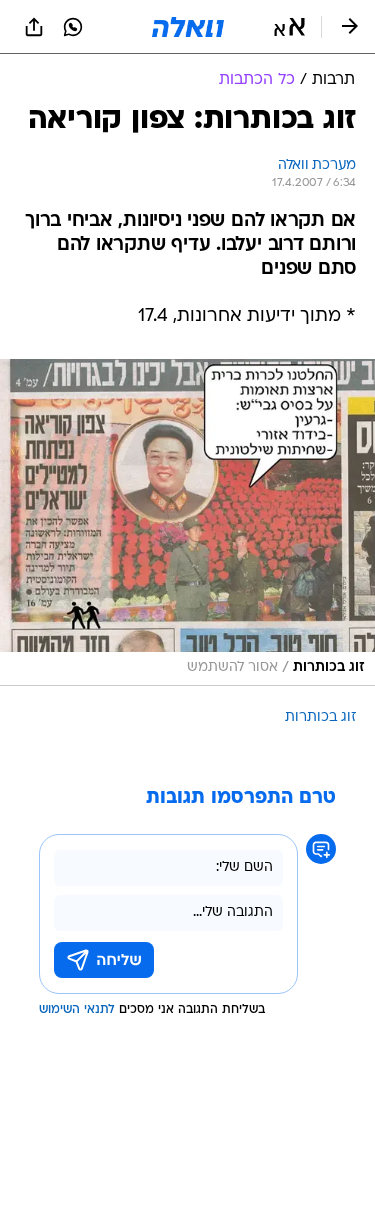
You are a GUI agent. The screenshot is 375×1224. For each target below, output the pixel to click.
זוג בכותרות (320, 717)
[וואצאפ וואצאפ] (73, 27)
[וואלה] (188, 27)
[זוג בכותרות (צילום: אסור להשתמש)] (187, 522)
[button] (289, 27)
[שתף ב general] (34, 27)
